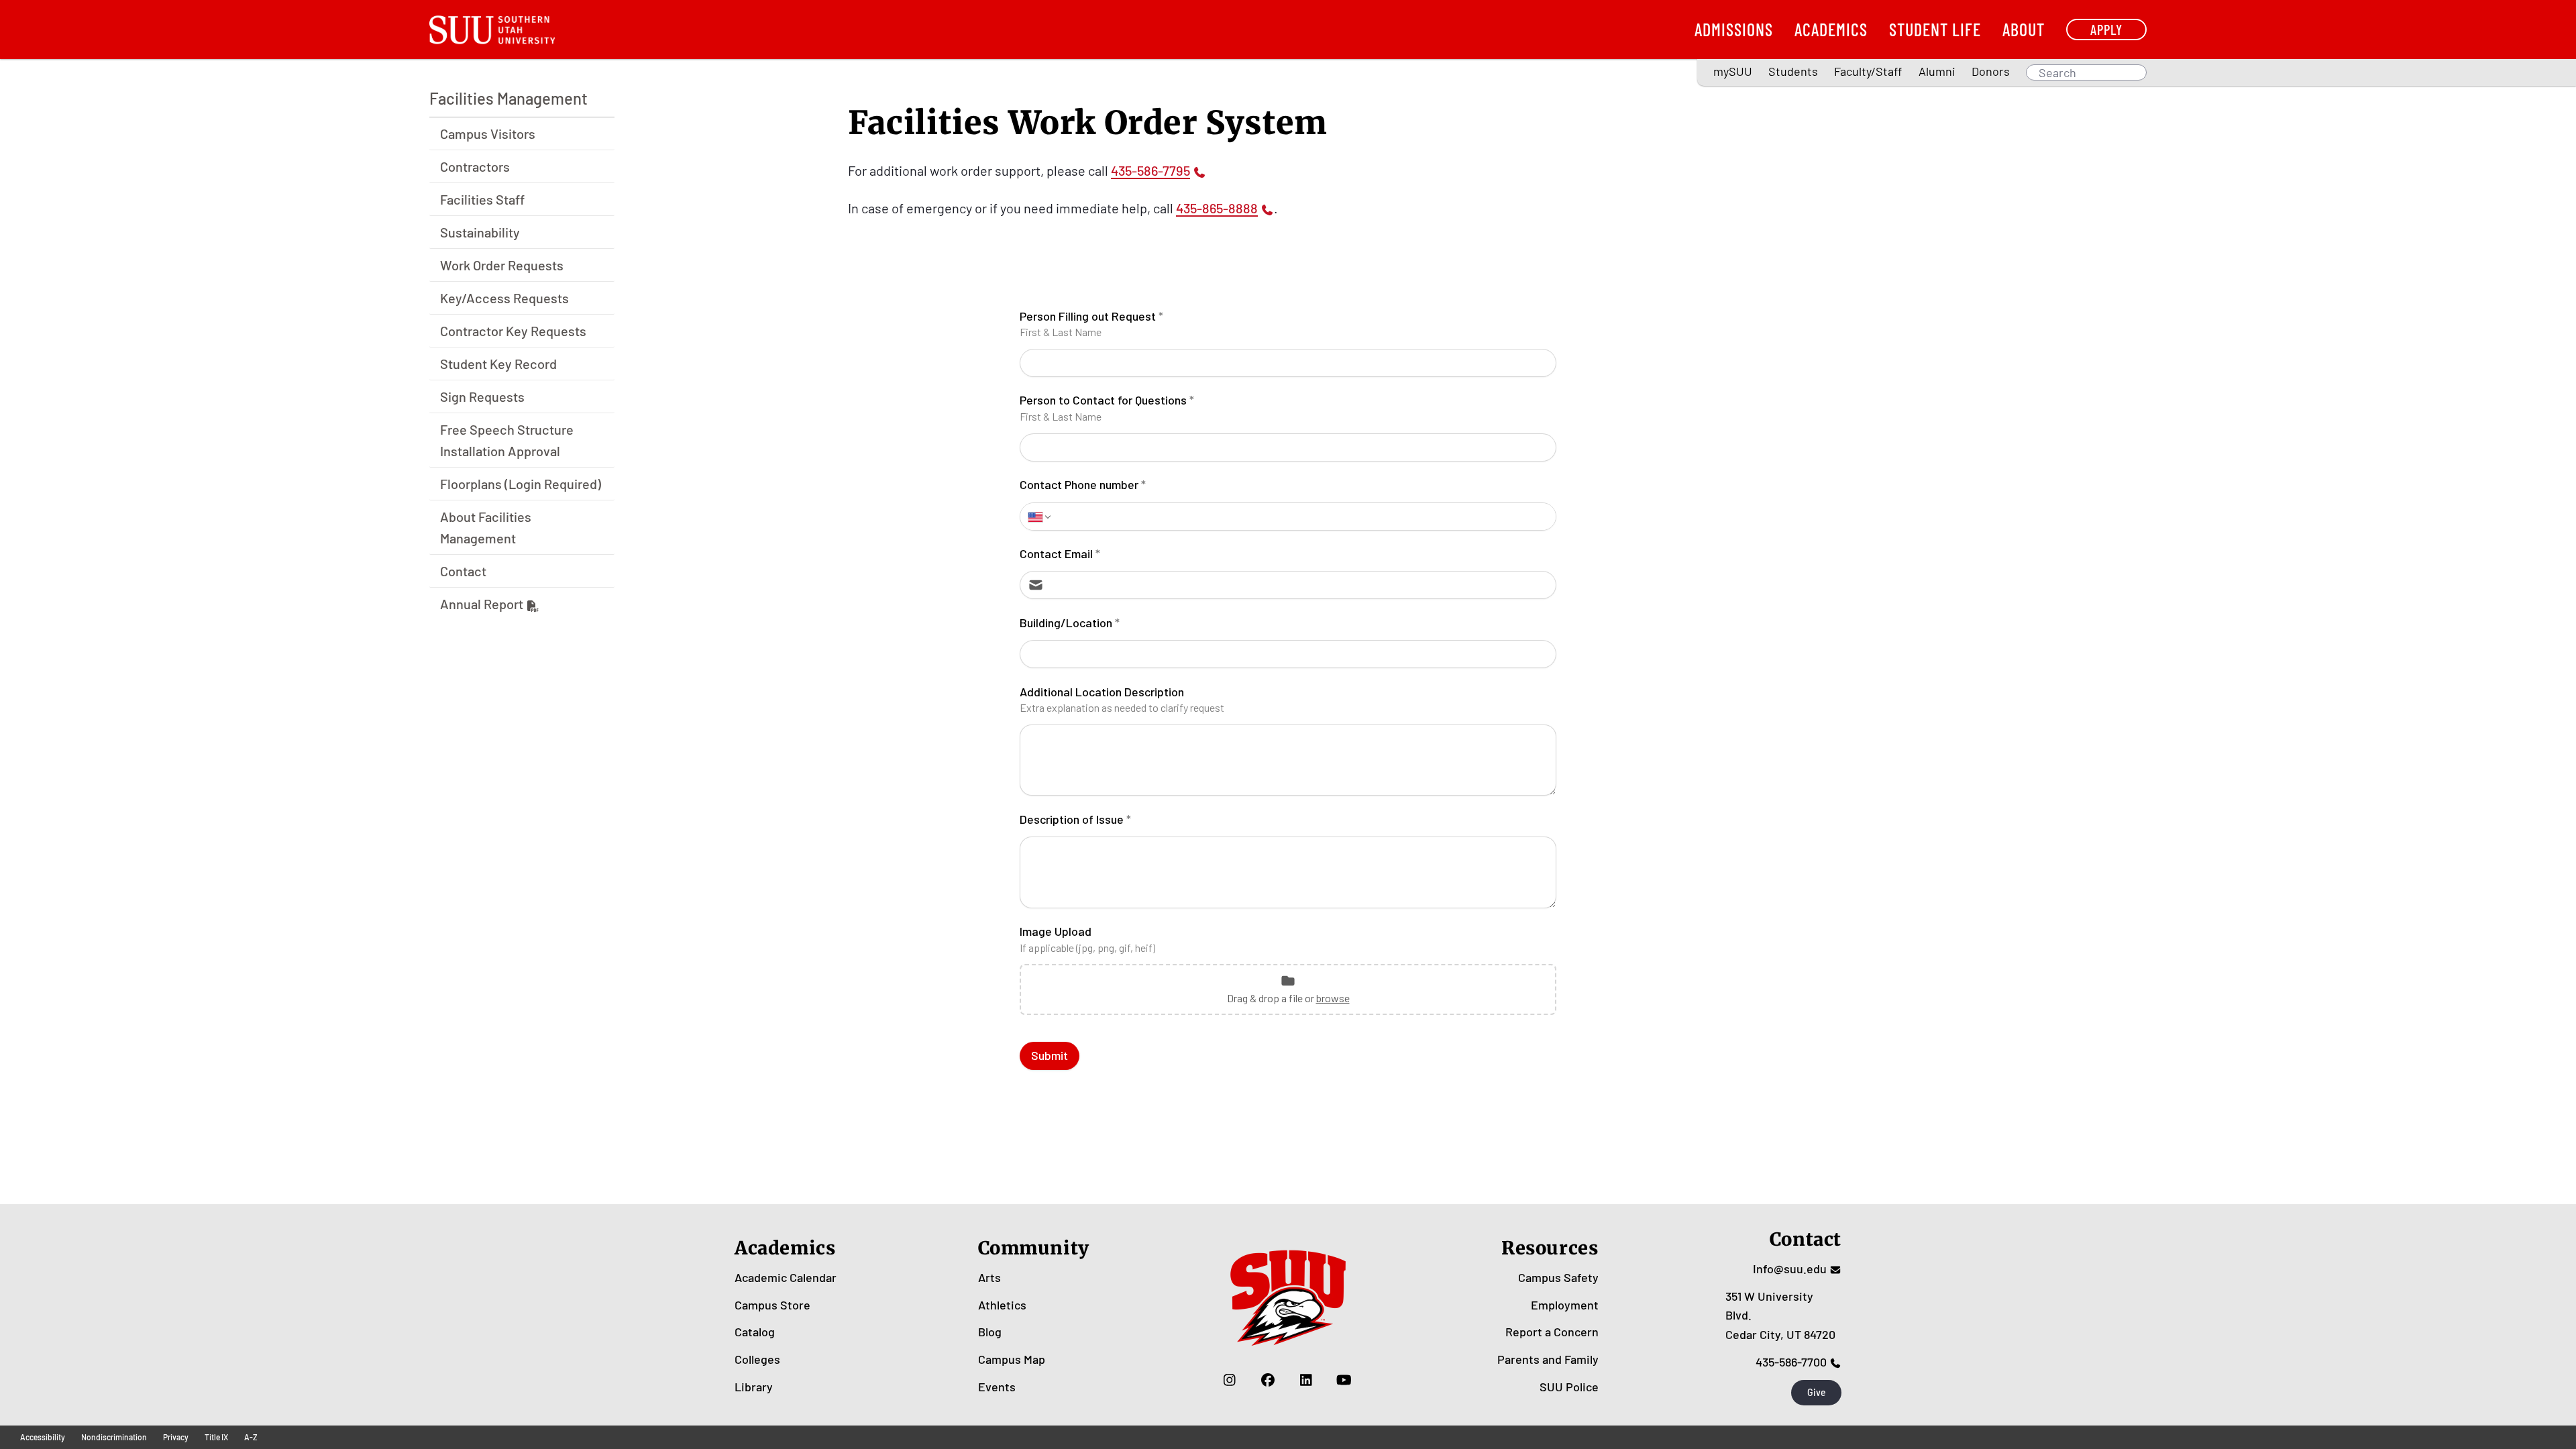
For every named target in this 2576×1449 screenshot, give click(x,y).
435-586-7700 (1791, 1362)
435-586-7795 (1150, 170)
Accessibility (43, 1437)
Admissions (1734, 29)
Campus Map (1012, 1359)
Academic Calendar (786, 1277)
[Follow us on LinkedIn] (1306, 1380)
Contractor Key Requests (513, 331)
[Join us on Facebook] (1268, 1380)
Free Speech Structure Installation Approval (507, 440)
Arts (989, 1277)
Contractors (475, 166)
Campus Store (772, 1305)
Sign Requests (482, 396)
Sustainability (480, 232)
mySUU (1733, 71)
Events (997, 1387)
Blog (990, 1332)
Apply (2106, 29)
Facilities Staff (482, 199)
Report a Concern (1552, 1332)
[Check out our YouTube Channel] (1344, 1380)
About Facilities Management (486, 527)
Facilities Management (508, 98)
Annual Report (482, 604)
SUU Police (1569, 1387)
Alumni (1937, 71)
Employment (1565, 1305)
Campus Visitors (488, 133)
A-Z (251, 1437)
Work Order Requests (502, 265)
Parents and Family (1548, 1359)
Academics (1831, 29)
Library (754, 1387)
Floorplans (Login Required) (521, 484)
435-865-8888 (1217, 208)
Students (1793, 71)
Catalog (755, 1332)
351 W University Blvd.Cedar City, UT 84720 (1780, 1316)
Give (1817, 1392)
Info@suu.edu (1790, 1269)
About (2024, 29)
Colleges (757, 1359)
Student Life (1935, 29)
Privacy (176, 1437)
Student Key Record (498, 364)
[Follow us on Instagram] (1229, 1380)
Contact (463, 571)
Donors (1991, 71)
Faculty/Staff (1868, 71)
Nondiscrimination (114, 1437)
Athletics (1002, 1305)
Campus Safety (1558, 1277)
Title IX (216, 1437)
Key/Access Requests (504, 298)
